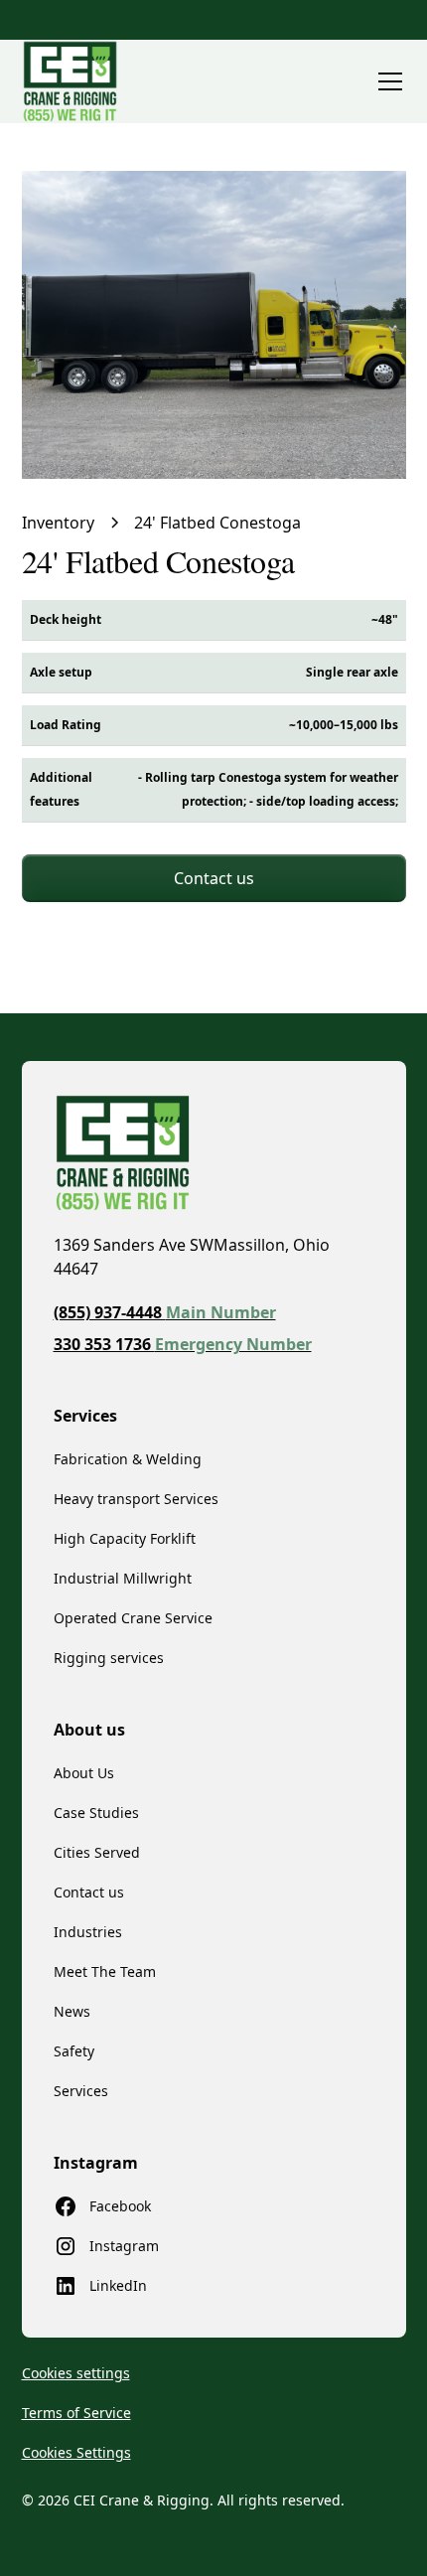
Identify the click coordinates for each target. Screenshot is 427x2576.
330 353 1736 (183, 1344)
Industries (88, 1932)
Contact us (214, 878)
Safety (74, 2051)
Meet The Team (105, 1971)
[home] (70, 81)
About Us (84, 1773)
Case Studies (96, 1813)
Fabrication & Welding (128, 1459)
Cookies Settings (76, 2452)
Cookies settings (76, 2373)
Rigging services (109, 1658)
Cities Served (97, 1852)
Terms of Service (76, 2413)
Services (81, 2091)
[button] (386, 81)
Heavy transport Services (136, 1499)
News (72, 2011)
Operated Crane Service (133, 1618)
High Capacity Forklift (125, 1538)
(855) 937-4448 (165, 1312)
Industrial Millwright (123, 1578)
